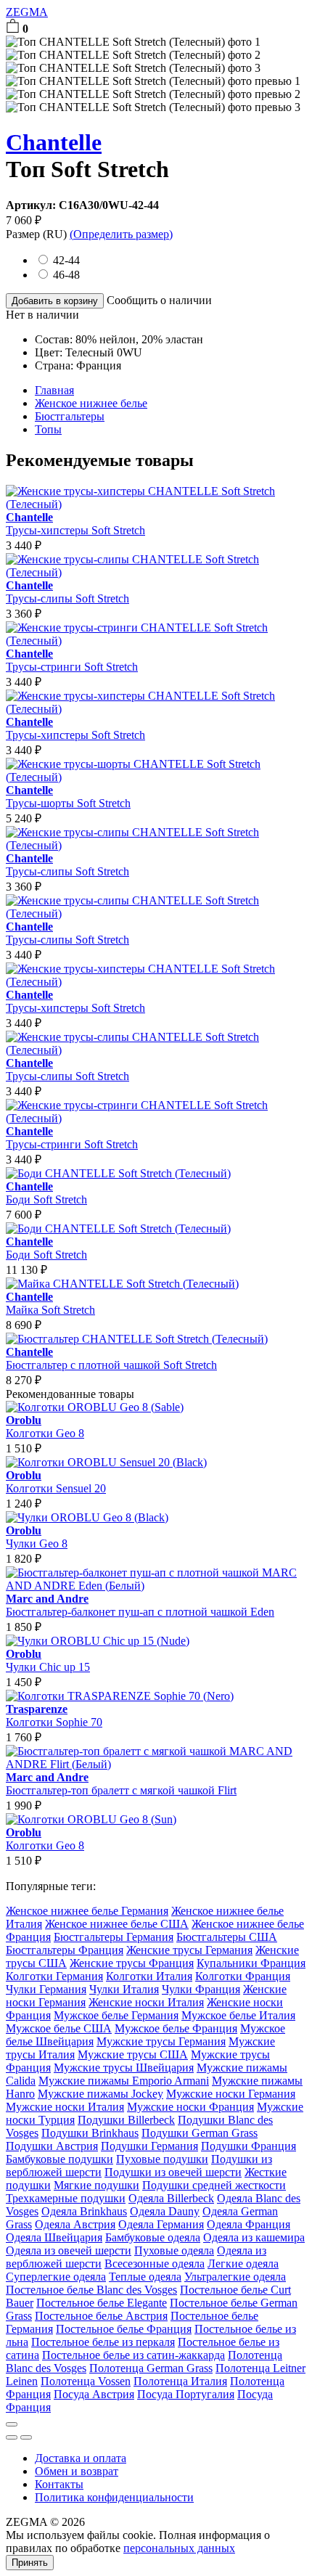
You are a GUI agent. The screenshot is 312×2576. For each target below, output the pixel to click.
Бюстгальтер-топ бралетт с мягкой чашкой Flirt (121, 1784)
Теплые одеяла (145, 2277)
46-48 (66, 275)
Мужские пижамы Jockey (100, 2094)
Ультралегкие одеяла (235, 2277)
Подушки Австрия (52, 2146)
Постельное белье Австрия (101, 2316)
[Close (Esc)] (12, 2424)
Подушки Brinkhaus (90, 2133)
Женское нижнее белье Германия (87, 1911)
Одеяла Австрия (75, 2224)
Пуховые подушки (162, 2159)
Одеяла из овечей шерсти (69, 2250)
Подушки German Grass (200, 2133)
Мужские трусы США (133, 2054)
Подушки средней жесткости (214, 2185)
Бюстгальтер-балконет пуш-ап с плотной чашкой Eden (140, 1605)
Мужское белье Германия (116, 2015)
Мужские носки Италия (65, 2107)
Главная (54, 390)
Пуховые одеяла (174, 2250)
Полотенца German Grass (151, 2368)
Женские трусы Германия (189, 1950)
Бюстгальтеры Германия (114, 1937)
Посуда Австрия (94, 2394)
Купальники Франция (251, 1963)
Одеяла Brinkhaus (84, 2211)
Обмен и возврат (77, 2471)
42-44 (66, 260)
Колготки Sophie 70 (54, 1716)
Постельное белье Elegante (102, 2303)
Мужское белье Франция (176, 2028)
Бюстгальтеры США (227, 1937)
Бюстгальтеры (70, 416)
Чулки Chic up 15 (48, 1660)
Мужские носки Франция (190, 2107)
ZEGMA (27, 12)
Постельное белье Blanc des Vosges (91, 2290)
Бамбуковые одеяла (153, 2237)
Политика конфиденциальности (114, 2497)
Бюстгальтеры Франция (65, 1950)
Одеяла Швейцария (54, 2237)
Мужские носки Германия (231, 2094)
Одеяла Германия (161, 2224)
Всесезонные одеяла (155, 2264)
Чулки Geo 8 (37, 1537)
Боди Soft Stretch (46, 1193)
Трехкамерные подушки (66, 2198)
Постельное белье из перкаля (103, 2342)
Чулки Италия (124, 1989)
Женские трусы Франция (132, 1963)
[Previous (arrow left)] (12, 2437)
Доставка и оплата (81, 2458)
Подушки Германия (149, 2146)
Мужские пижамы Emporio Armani (124, 2081)
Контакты (59, 2484)
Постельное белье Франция (124, 2329)
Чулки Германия (46, 1989)
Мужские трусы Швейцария (124, 2068)
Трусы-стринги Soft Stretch (72, 660)
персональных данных (179, 2548)
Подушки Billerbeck (126, 2120)
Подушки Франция (249, 2146)
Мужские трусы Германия (161, 2041)
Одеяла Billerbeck (171, 2198)
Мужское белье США (59, 2028)
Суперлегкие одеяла (56, 2277)
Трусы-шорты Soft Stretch (68, 797)
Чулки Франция (201, 1989)
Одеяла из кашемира (254, 2237)
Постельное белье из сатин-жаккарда (134, 2355)
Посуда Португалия (186, 2394)
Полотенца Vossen (86, 2381)
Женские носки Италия (146, 2002)
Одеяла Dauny (165, 2211)
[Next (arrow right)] (26, 2437)
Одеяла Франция (249, 2224)
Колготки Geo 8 (45, 1427)
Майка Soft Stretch (50, 1303)
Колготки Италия (149, 1976)
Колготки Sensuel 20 (56, 1482)
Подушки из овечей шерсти (173, 2172)
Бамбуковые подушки (59, 2159)
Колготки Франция (243, 1976)
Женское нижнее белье (91, 403)
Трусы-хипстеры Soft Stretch (75, 524)
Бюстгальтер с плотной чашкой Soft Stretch (111, 1358)
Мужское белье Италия (238, 2015)
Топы (48, 429)
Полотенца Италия (180, 2381)
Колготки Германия (54, 1976)
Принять (30, 2563)
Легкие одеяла (243, 2264)
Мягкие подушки (97, 2185)
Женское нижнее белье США (117, 1924)
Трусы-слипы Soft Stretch (67, 592)
